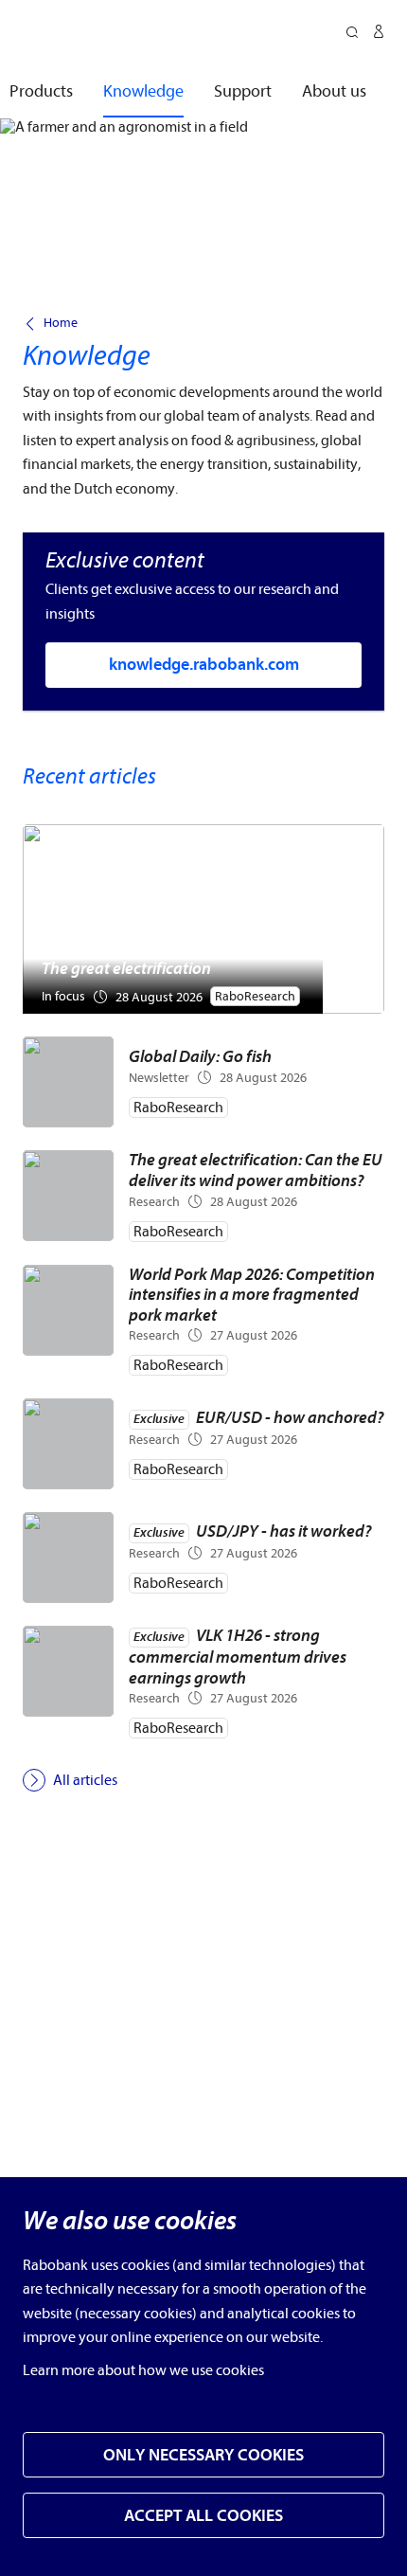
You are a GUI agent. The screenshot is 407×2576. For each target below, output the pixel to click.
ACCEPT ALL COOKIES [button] (203, 2516)
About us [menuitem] (334, 91)
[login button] (379, 34)
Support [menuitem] (243, 91)
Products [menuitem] (41, 91)
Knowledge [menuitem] (143, 91)
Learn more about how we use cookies (143, 2370)
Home (61, 323)
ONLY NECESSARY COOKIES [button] (203, 2455)
